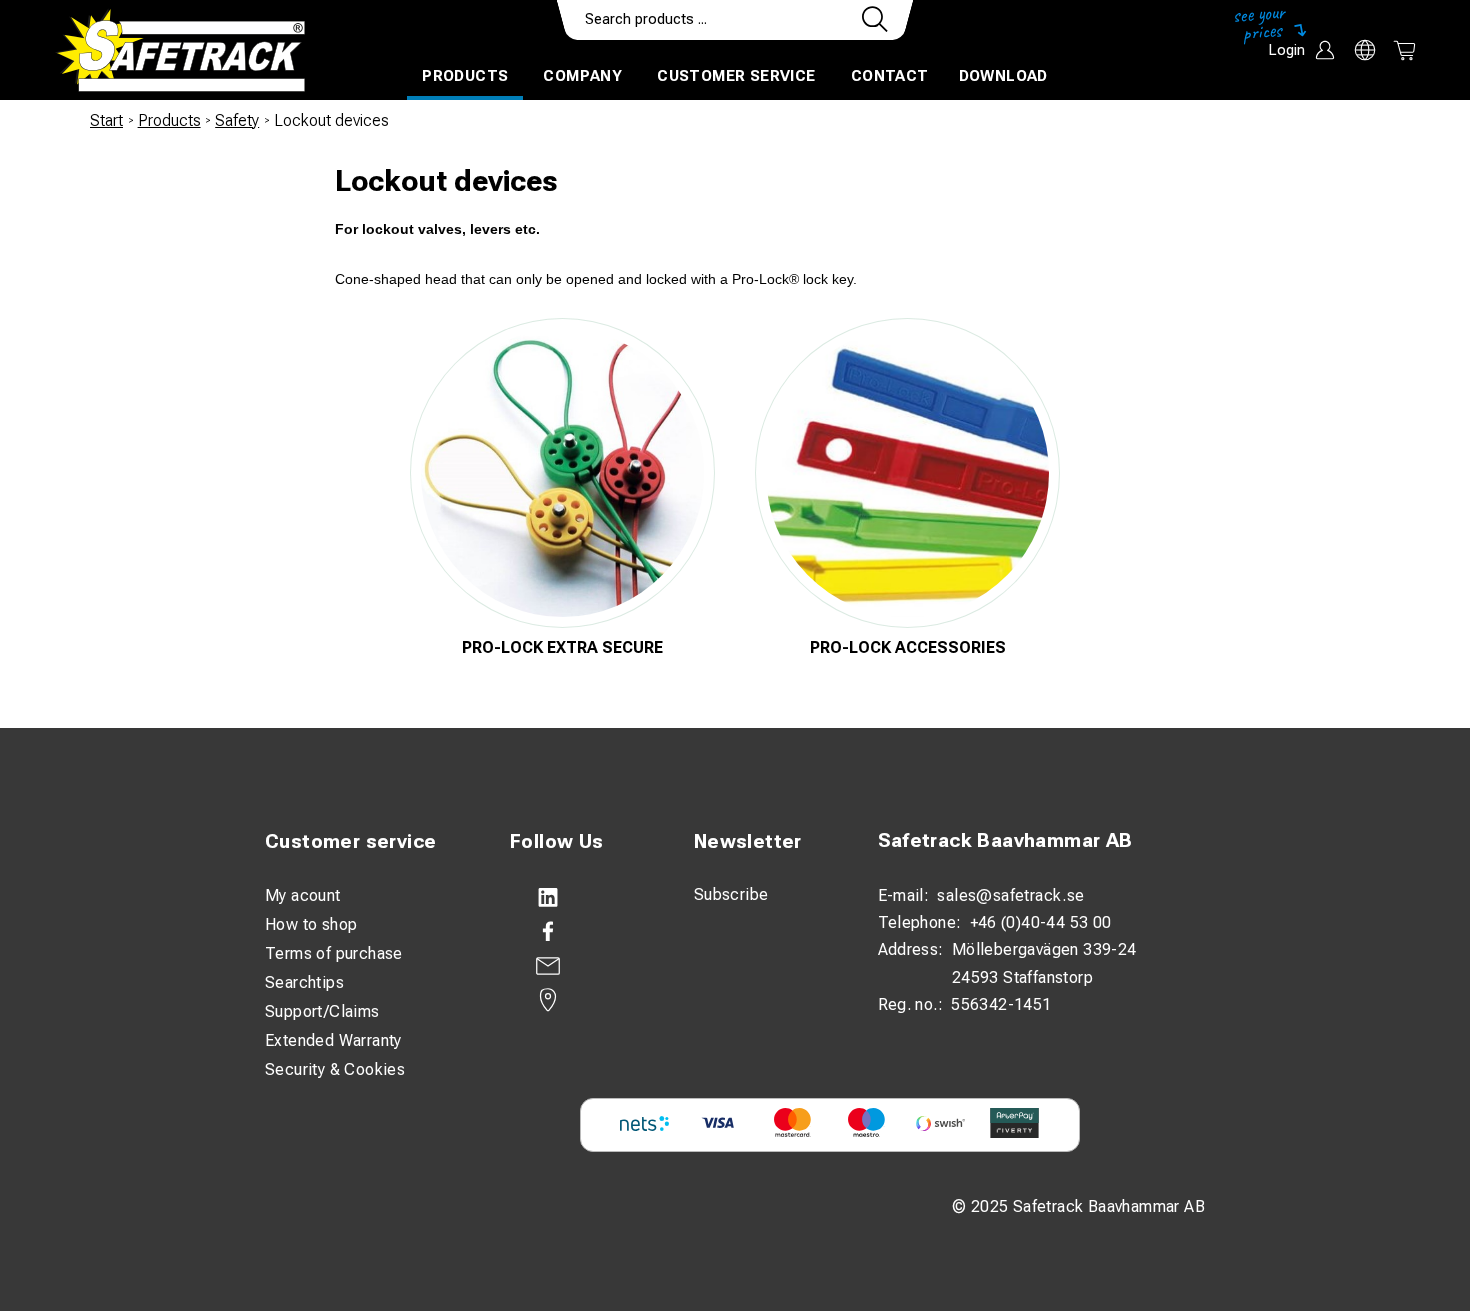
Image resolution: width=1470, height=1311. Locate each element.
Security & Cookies (335, 1069)
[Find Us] (582, 1000)
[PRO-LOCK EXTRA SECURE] (562, 473)
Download (1003, 76)
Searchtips (304, 982)
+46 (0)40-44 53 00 (1041, 922)
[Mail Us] (582, 966)
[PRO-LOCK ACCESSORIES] (907, 473)
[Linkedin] (582, 898)
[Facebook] (582, 932)
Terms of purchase (334, 953)
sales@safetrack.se (1010, 895)
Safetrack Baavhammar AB (1005, 840)
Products (465, 76)
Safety (237, 120)
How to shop (311, 924)
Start (106, 120)
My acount (303, 895)
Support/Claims (322, 1011)
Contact (890, 76)
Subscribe (731, 894)
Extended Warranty (333, 1040)
